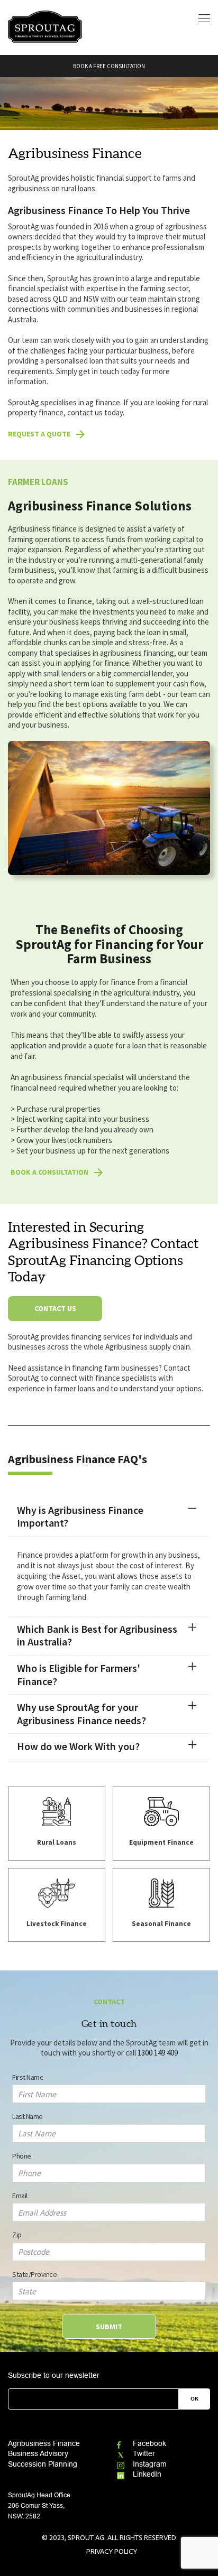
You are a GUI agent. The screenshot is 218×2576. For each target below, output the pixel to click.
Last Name (28, 2116)
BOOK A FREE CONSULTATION (109, 66)
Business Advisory (38, 2453)
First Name (28, 2077)
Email (20, 2196)
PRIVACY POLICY (112, 2551)
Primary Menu (204, 18)
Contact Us (55, 1308)
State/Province (34, 2274)
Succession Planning (43, 2464)
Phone (22, 2156)
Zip (17, 2235)
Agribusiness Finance (44, 2443)
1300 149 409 (158, 2053)
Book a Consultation (49, 1172)
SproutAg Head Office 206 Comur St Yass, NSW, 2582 (39, 2506)
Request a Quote (39, 434)
